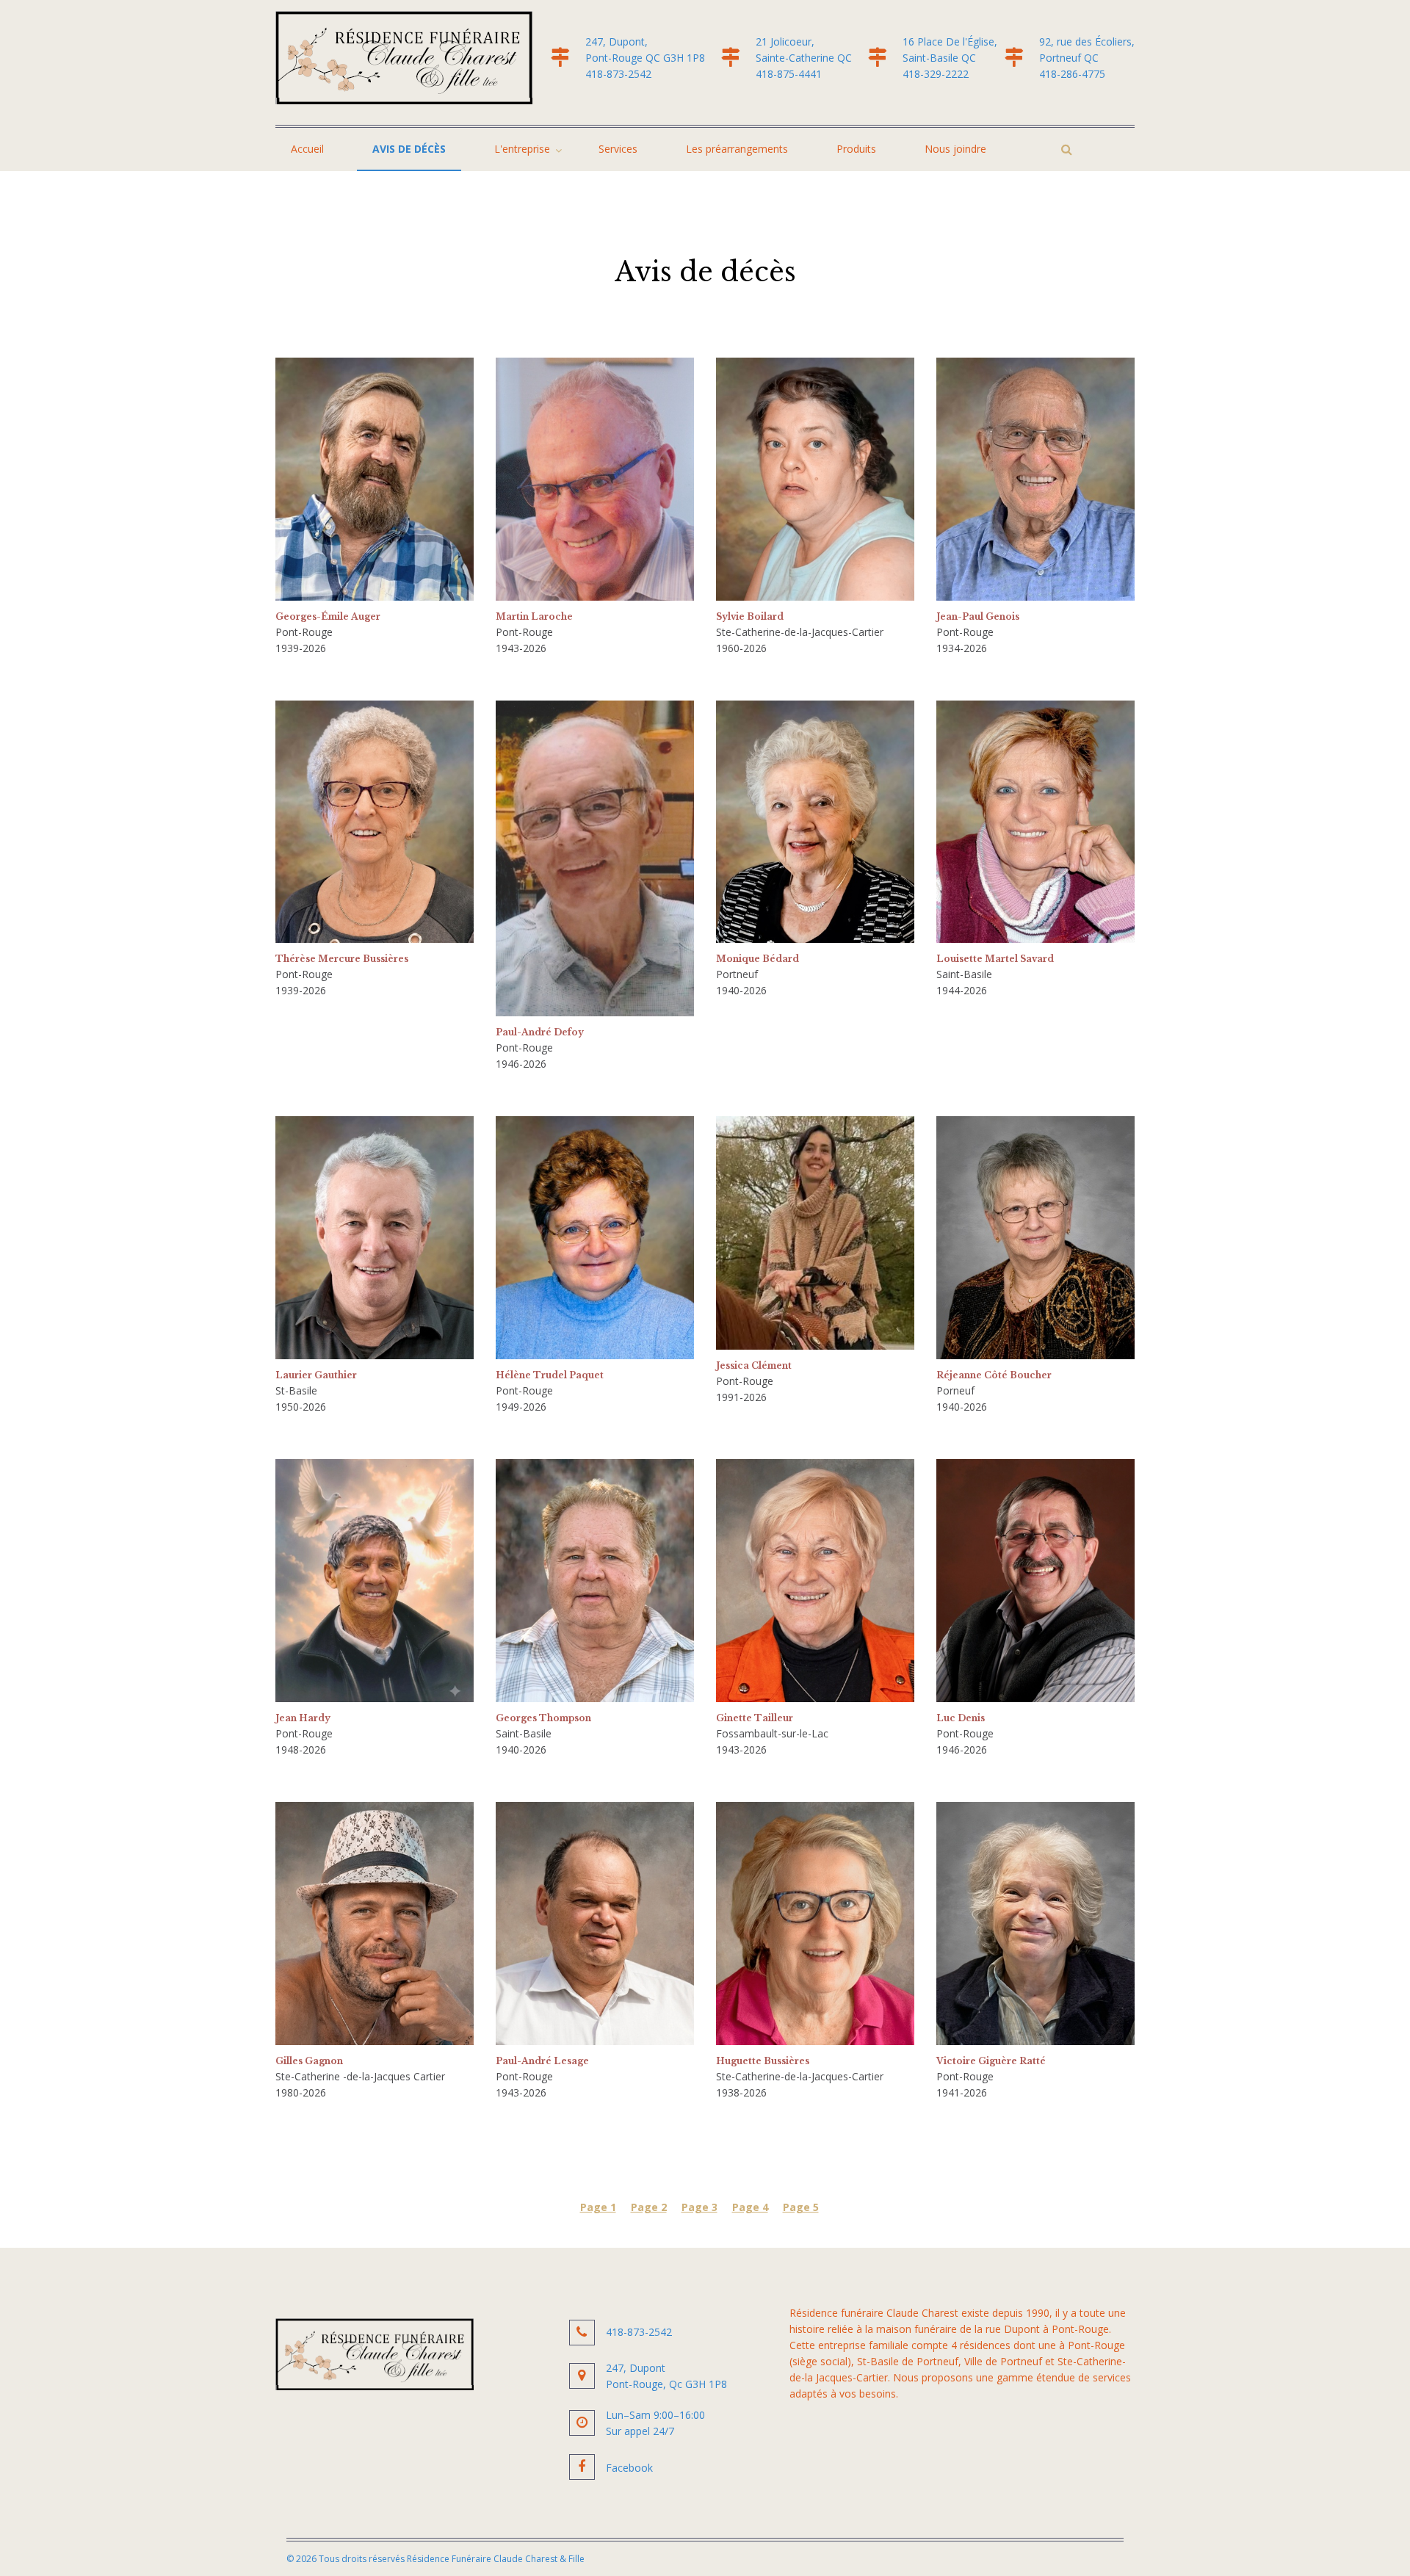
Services (618, 149)
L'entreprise (522, 149)
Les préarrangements (737, 149)
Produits (856, 149)
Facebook (629, 2468)
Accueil (307, 149)
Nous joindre (955, 149)
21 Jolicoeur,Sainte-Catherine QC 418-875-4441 (808, 58)
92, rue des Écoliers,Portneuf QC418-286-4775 (1087, 58)
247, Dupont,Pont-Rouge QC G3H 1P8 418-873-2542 (650, 58)
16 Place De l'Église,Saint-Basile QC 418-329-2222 (950, 58)
